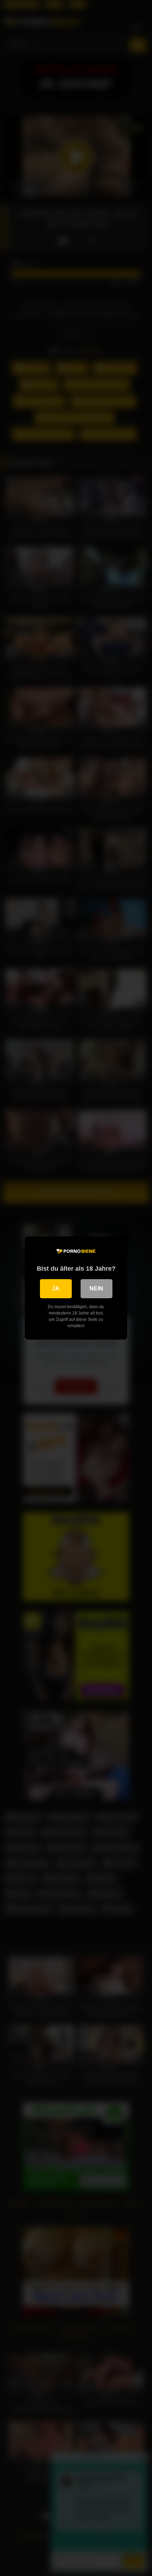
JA (56, 1289)
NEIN (96, 1289)
